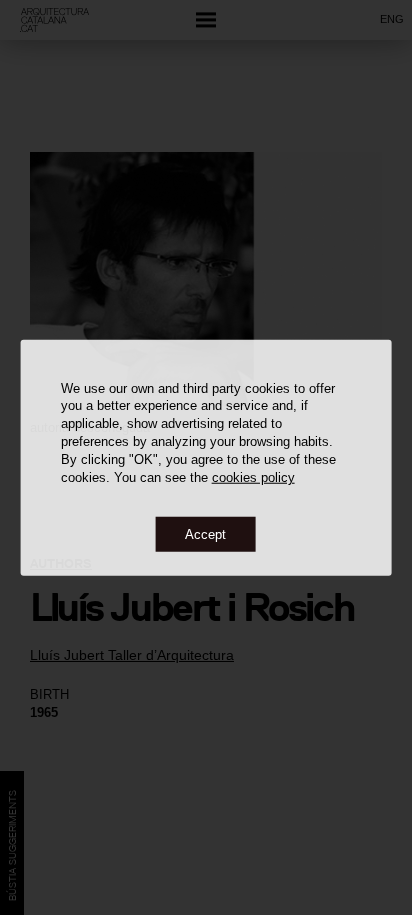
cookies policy (253, 477)
